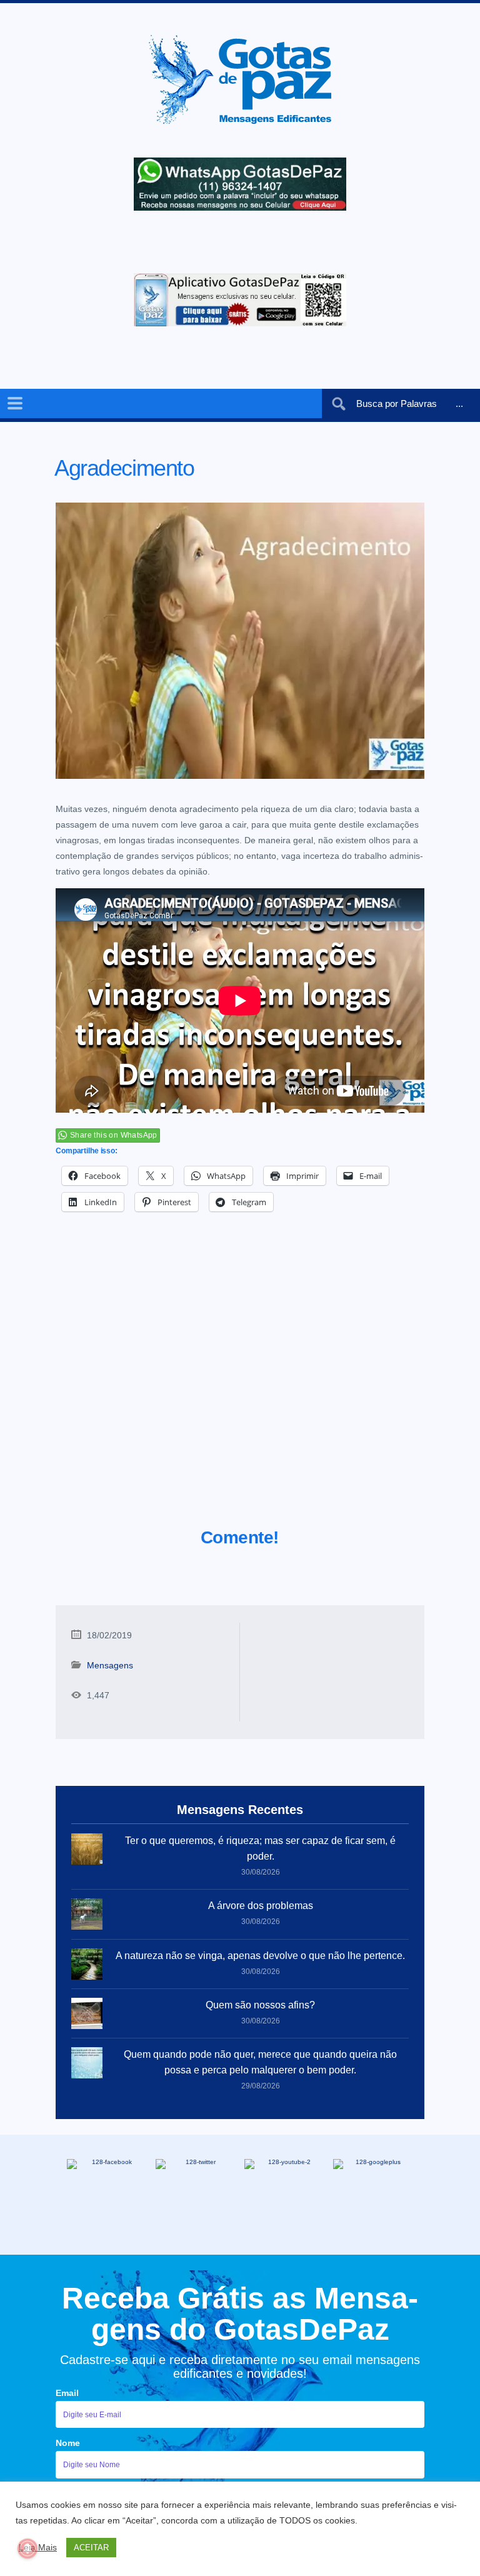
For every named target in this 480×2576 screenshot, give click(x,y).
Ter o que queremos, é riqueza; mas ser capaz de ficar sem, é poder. (260, 1848)
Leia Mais (38, 2547)
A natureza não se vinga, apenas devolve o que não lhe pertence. (260, 1956)
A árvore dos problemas (261, 1906)
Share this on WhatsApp (114, 1135)
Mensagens (110, 1665)
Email (67, 2393)
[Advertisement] (240, 1385)
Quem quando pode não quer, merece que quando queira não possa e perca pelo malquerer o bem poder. (260, 2062)
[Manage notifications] (27, 2548)
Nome (68, 2443)
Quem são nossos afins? (260, 2005)
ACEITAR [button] (91, 2548)
